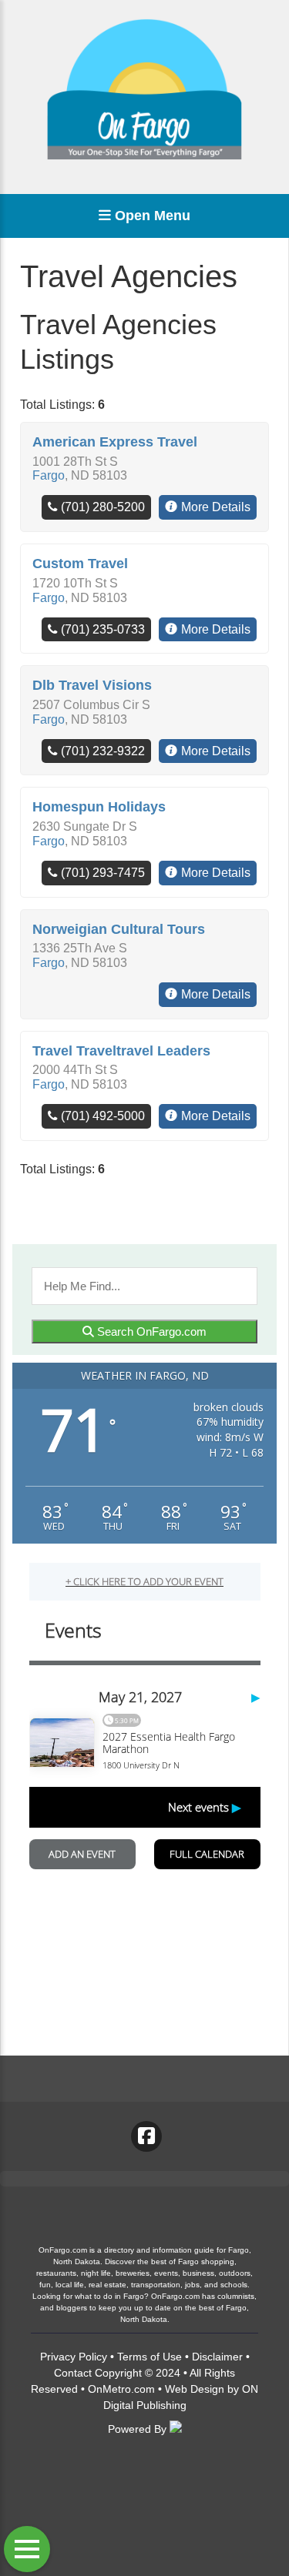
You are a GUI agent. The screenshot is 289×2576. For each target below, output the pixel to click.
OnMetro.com (121, 2389)
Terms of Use (150, 2357)
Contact (73, 2373)
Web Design (195, 2389)
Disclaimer (217, 2357)
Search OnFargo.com (150, 1331)
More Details (216, 507)
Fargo (49, 475)
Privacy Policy (74, 2357)
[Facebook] (146, 2136)
